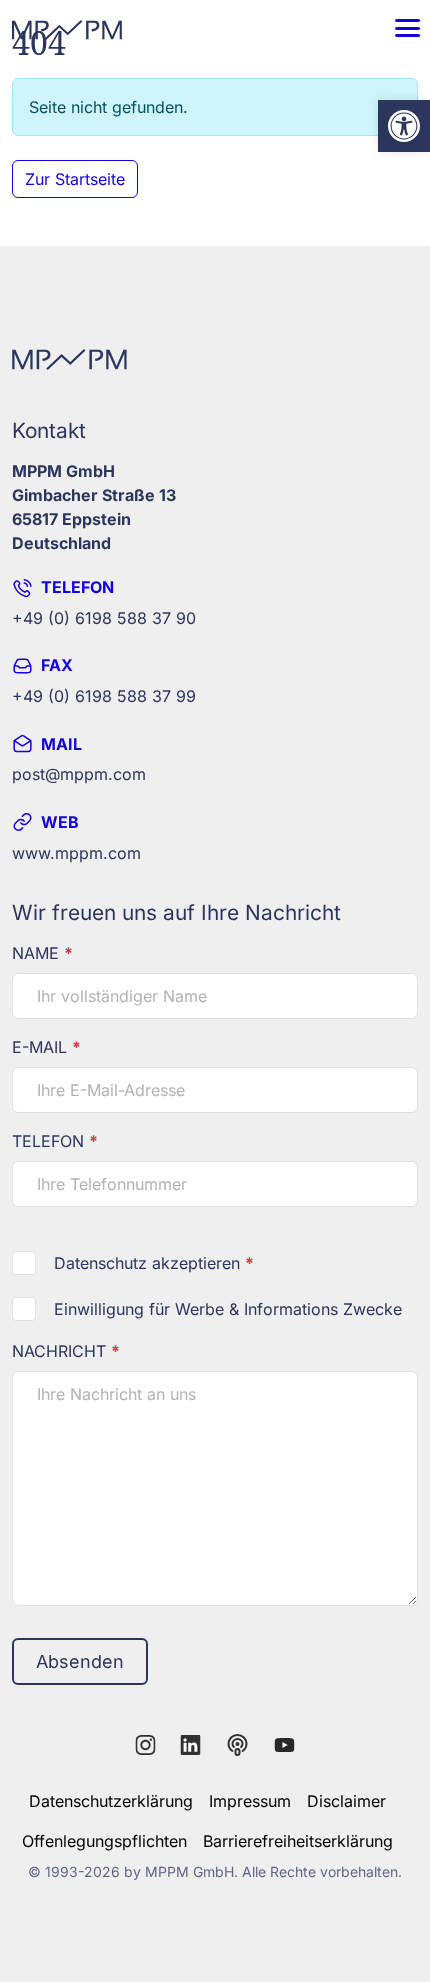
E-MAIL (46, 1047)
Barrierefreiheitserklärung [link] (298, 1841)
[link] (404, 126)
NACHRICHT (66, 1351)
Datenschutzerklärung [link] (111, 1801)
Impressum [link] (250, 1801)
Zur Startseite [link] (75, 179)
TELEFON (55, 1141)
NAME (42, 953)
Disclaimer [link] (346, 1801)
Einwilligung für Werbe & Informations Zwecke (228, 1309)
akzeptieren (154, 1263)
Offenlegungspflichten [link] (104, 1841)
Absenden (80, 1661)
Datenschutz (100, 1263)
